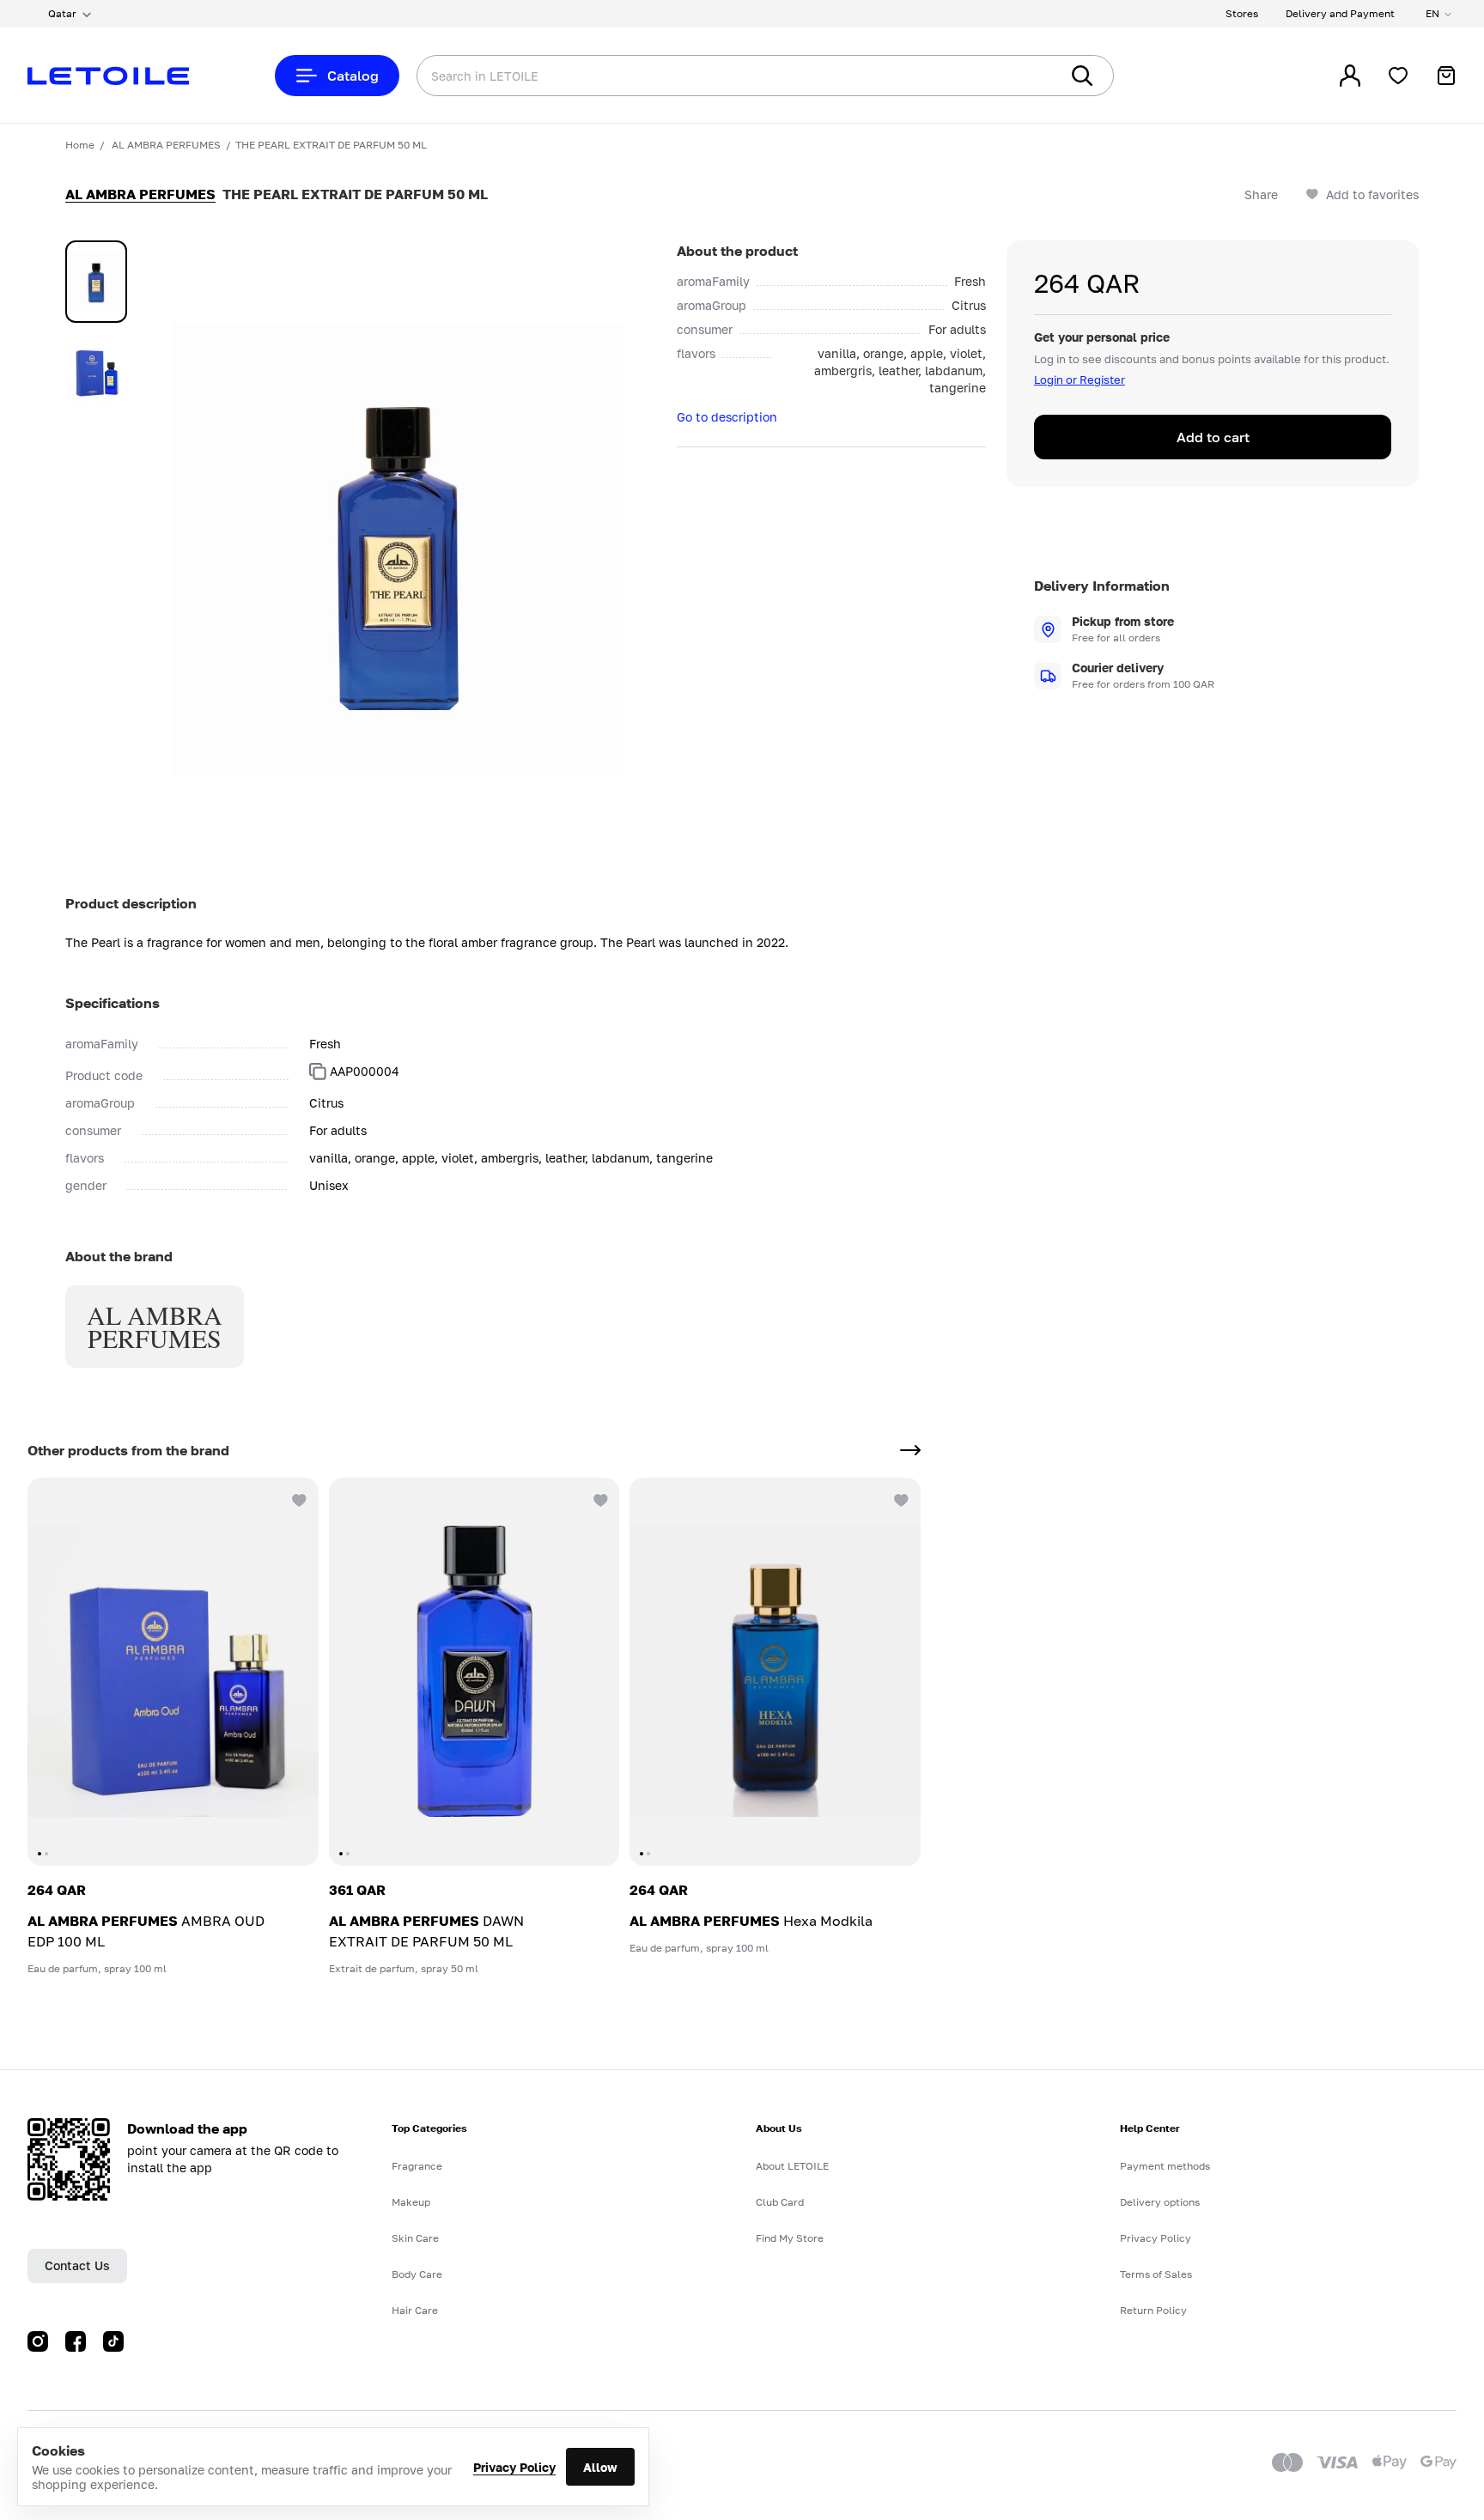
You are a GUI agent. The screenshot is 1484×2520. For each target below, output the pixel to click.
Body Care (417, 2274)
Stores (1242, 13)
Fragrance (417, 2166)
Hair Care (415, 2310)
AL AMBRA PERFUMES (166, 145)
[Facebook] (76, 2341)
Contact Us (77, 2265)
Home (80, 145)
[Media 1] (96, 282)
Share (1261, 194)
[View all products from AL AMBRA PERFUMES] (910, 1450)
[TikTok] (113, 2341)
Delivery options (1160, 2202)
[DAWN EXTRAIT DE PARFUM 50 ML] (474, 1672)
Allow (600, 2467)
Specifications (113, 1003)
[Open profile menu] (1350, 76)
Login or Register (1080, 380)
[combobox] (703, 76)
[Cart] (1446, 76)
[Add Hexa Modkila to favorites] (900, 1498)
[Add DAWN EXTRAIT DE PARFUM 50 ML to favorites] (599, 1498)
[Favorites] (1398, 76)
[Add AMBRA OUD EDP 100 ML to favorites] (298, 1498)
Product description (131, 903)
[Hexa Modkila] (775, 1672)
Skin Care (415, 2238)
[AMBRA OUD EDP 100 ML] (173, 1672)
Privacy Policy (514, 2467)
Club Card (780, 2202)
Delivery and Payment (1340, 13)
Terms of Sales (1156, 2274)
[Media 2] (96, 371)
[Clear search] (1020, 76)
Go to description (727, 417)
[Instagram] (38, 2341)
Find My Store (790, 2238)
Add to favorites (1372, 194)
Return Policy (1153, 2310)
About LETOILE (792, 2166)
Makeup (411, 2202)
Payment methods (1165, 2166)
